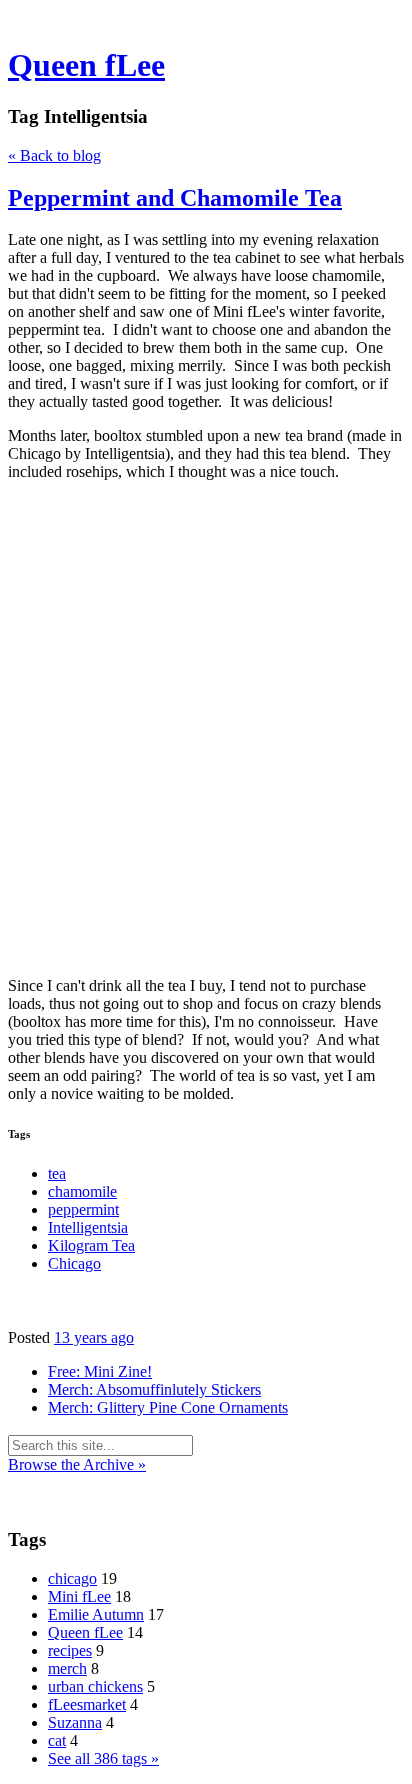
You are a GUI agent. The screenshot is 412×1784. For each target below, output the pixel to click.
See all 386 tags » (103, 1758)
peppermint (83, 1209)
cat (57, 1740)
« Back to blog (54, 155)
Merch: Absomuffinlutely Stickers (154, 1389)
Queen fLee (86, 65)
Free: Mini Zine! (100, 1371)
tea (57, 1173)
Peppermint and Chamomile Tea (175, 198)
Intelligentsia (88, 1227)
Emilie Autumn (96, 1614)
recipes (70, 1650)
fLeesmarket (87, 1704)
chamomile (82, 1191)
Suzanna (75, 1722)
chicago (72, 1578)
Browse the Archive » (77, 1464)
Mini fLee (79, 1596)
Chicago (74, 1263)
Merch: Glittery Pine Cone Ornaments (168, 1407)
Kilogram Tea (91, 1245)
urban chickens (95, 1686)
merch (67, 1668)
